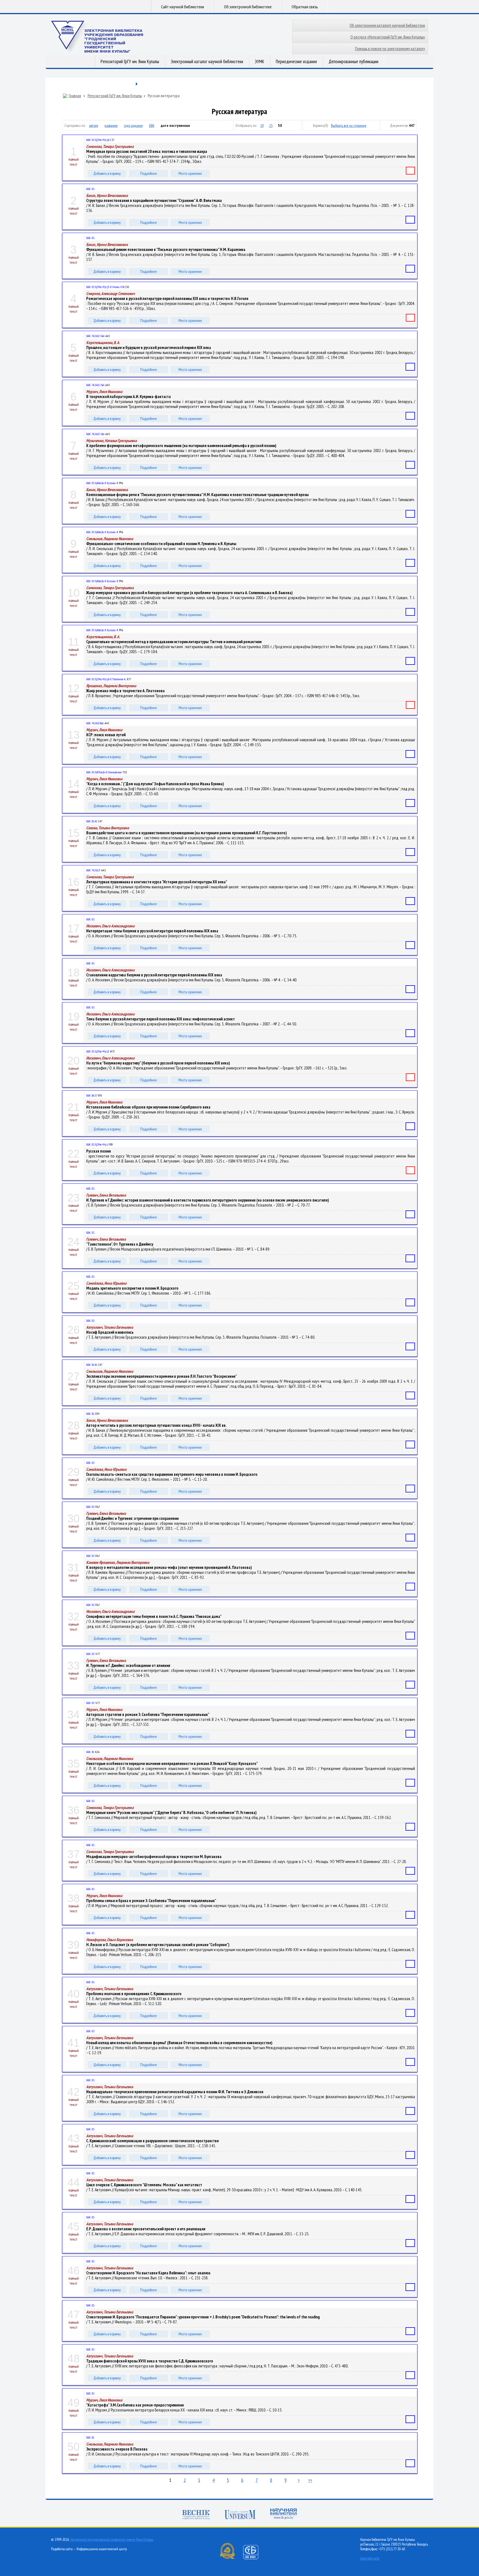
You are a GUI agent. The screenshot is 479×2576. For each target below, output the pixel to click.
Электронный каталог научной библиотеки (207, 61)
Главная (75, 96)
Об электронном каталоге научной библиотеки (387, 25)
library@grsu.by (370, 2558)
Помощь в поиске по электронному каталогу (390, 49)
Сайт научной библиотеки (183, 7)
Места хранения (190, 173)
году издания (133, 125)
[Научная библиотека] (284, 2514)
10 (262, 125)
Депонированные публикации (353, 61)
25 (271, 125)
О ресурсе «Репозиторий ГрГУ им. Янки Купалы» (388, 37)
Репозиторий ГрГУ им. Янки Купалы (130, 61)
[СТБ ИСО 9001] (254, 2558)
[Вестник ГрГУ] (196, 2515)
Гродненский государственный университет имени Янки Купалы (112, 2540)
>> (310, 2480)
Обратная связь (305, 7)
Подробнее (149, 173)
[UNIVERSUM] (240, 2515)
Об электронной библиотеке (248, 7)
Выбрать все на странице (349, 125)
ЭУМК (259, 61)
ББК (152, 125)
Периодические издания (296, 61)
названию (111, 125)
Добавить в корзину (107, 173)
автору (94, 125)
